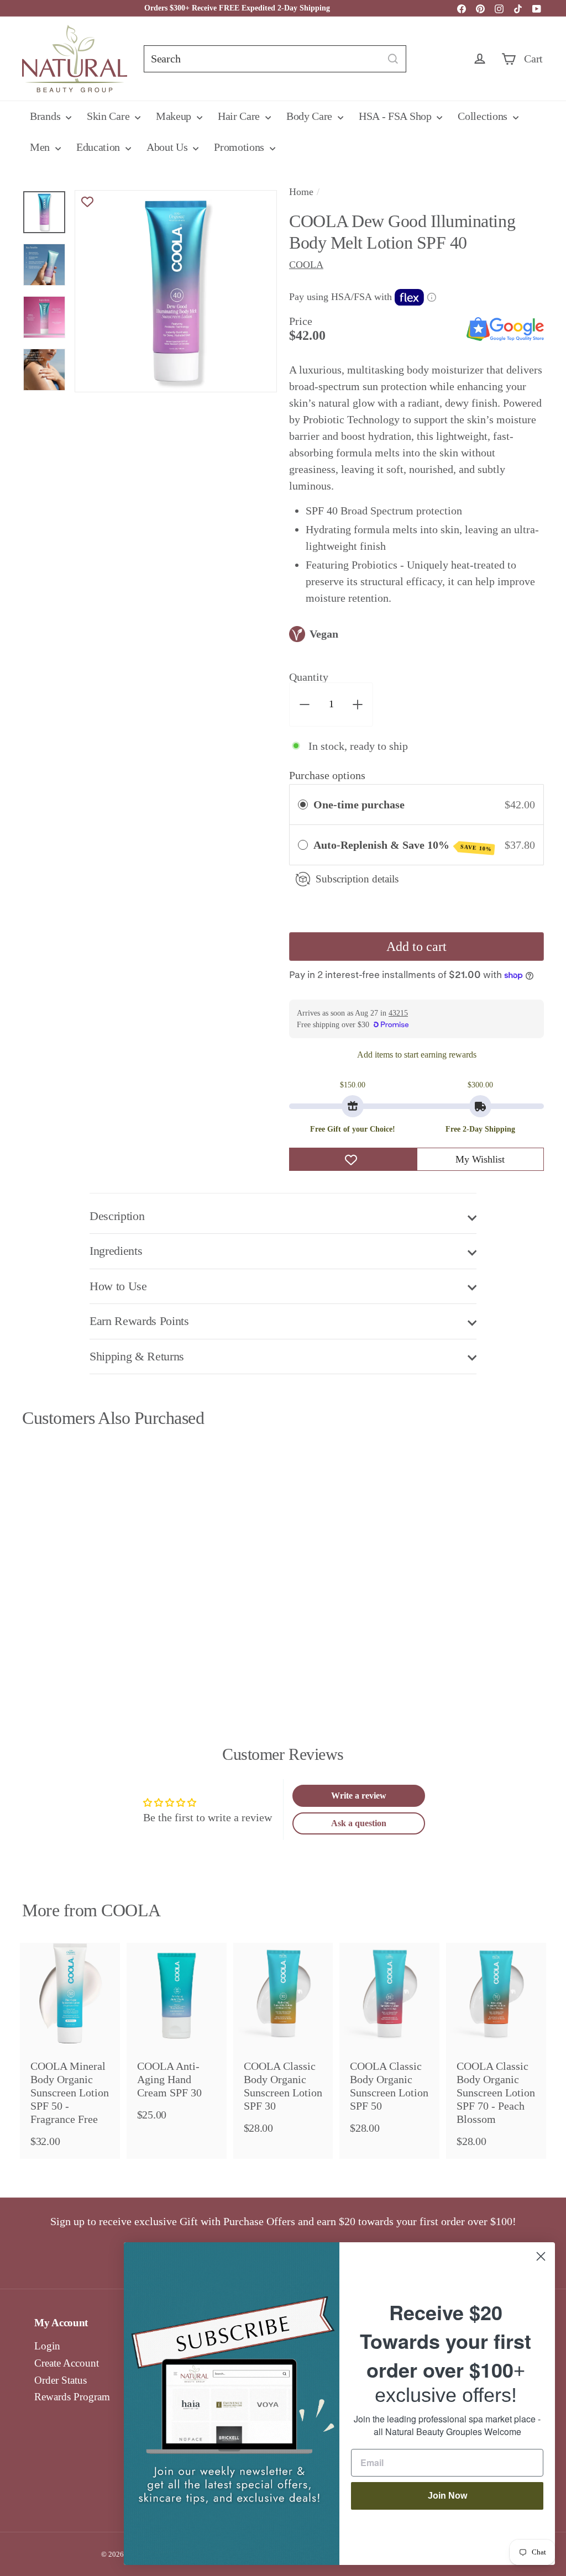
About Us (168, 147)
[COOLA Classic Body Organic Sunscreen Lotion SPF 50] (389, 2044)
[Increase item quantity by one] (358, 705)
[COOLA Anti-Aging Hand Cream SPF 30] (177, 2038)
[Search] (393, 59)
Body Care (311, 116)
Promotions (240, 147)
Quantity (309, 677)
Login (47, 2346)
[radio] (303, 805)
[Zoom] (176, 291)
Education (99, 147)
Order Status (61, 2380)
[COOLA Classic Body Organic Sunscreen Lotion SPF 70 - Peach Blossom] (496, 2051)
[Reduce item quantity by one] (305, 705)
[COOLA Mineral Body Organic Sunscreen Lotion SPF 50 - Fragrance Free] (70, 2051)
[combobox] (275, 59)
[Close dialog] (541, 2256)
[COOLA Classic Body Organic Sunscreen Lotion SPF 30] (283, 2044)
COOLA (131, 1910)
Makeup (175, 116)
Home (301, 192)
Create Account (67, 2363)
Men (41, 147)
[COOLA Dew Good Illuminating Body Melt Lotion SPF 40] (61, 1554)
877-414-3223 (398, 8)
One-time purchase (359, 805)
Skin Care (109, 116)
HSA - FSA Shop (397, 116)
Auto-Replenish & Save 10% (403, 845)
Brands (46, 116)
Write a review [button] (359, 1796)
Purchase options (327, 775)
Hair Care (240, 116)
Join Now (447, 2496)
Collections (484, 116)
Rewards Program (72, 2397)
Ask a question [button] (359, 1823)
